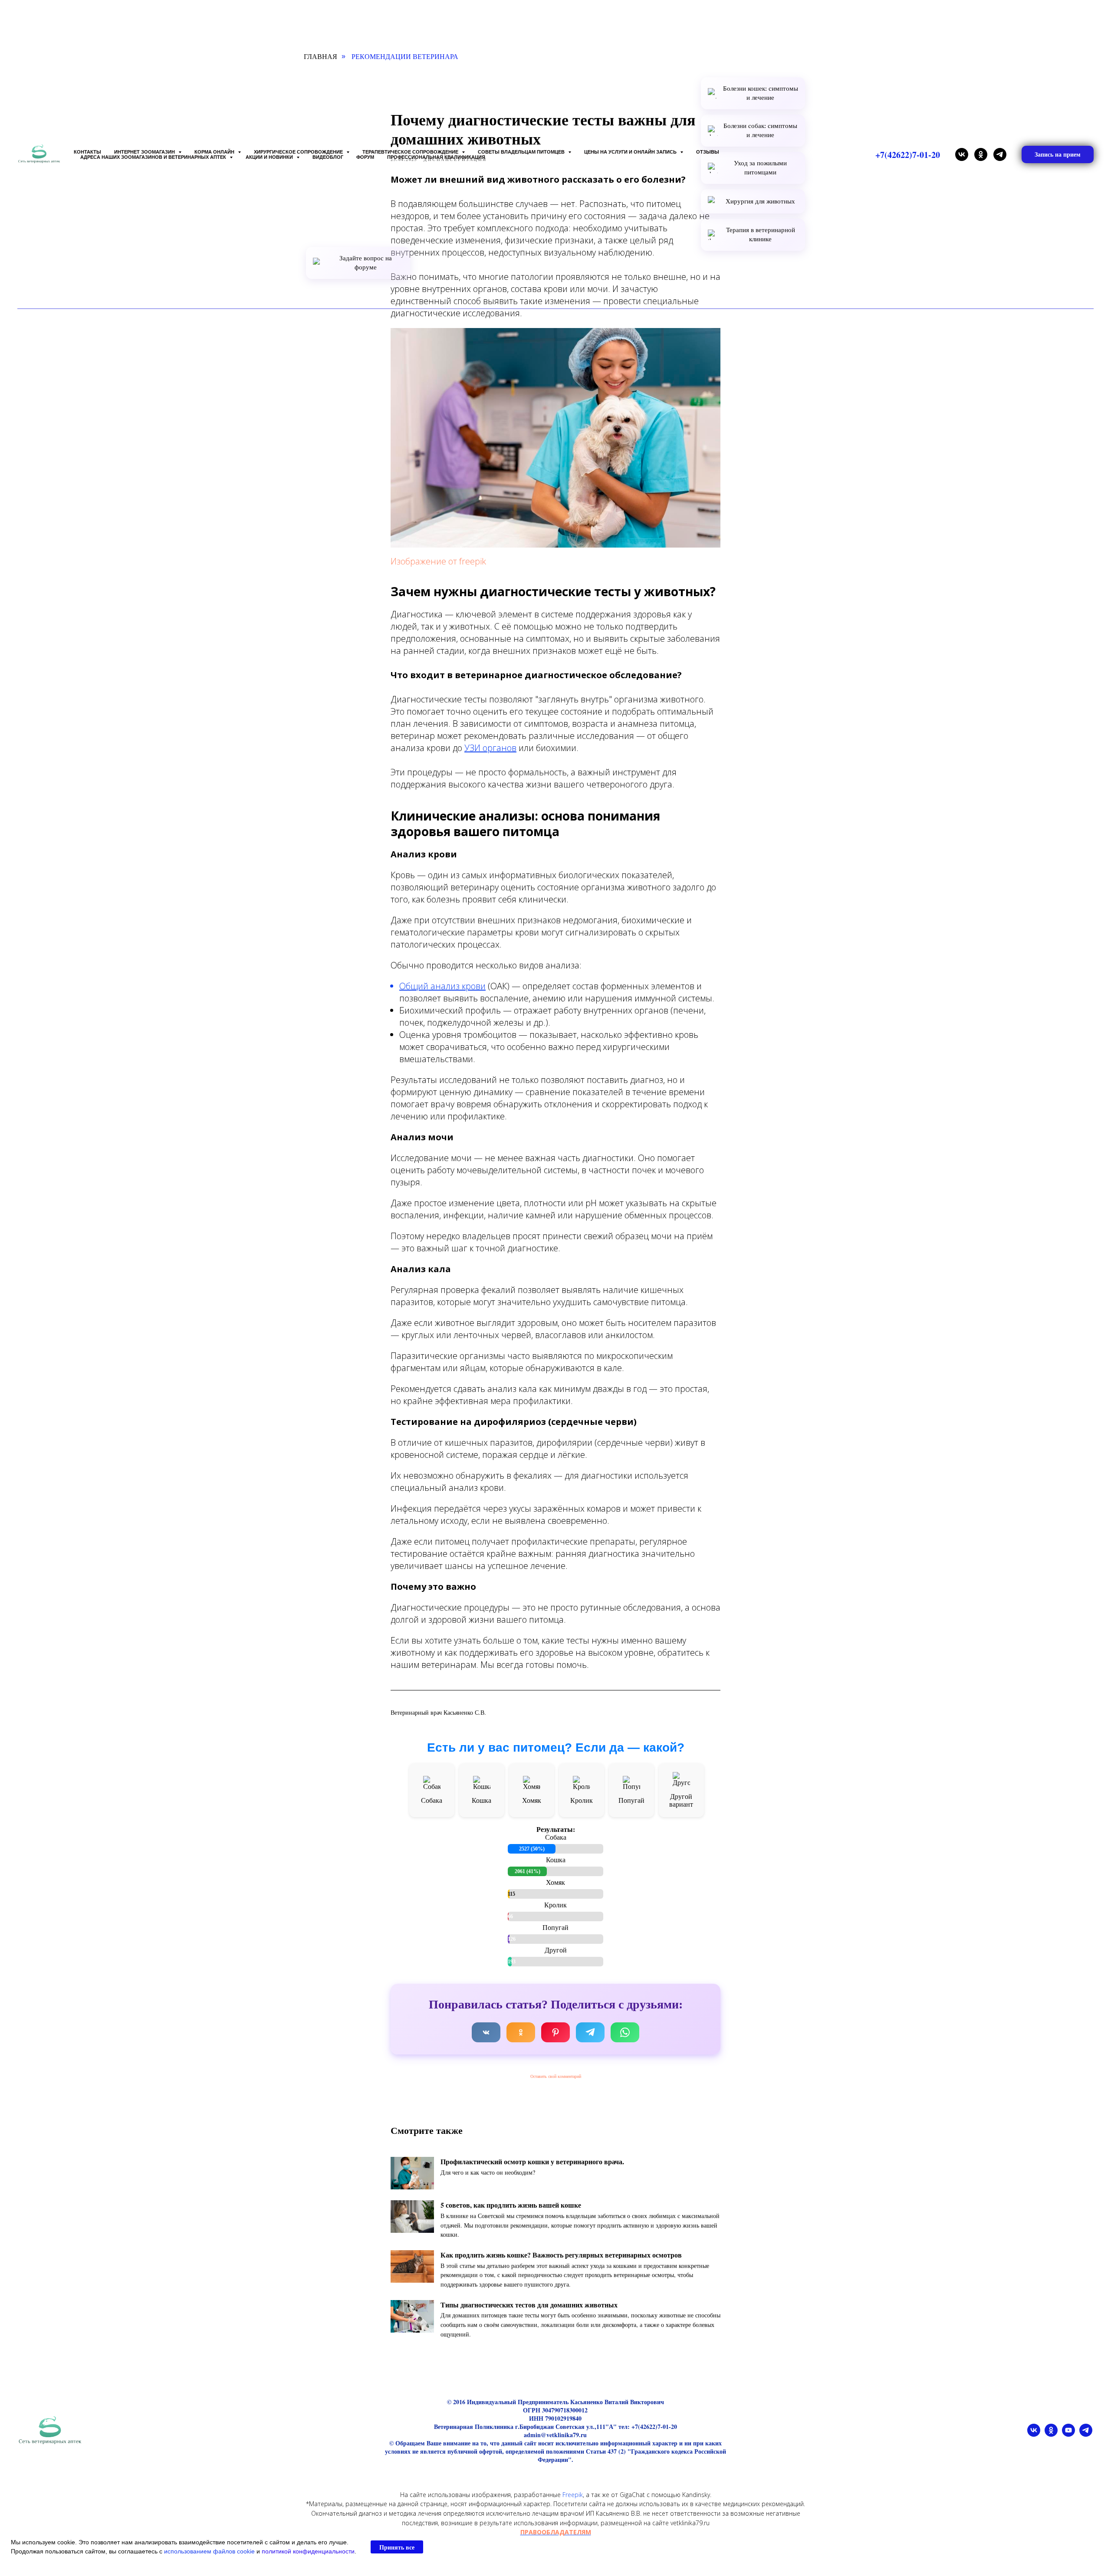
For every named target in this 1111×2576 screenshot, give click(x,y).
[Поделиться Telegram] (590, 2032)
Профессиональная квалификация (436, 157)
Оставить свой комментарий (556, 2076)
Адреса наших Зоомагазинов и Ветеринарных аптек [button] (154, 157)
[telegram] (1000, 154)
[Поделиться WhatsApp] (625, 2032)
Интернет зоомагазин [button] (145, 152)
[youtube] (1068, 2434)
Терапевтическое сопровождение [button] (411, 152)
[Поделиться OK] (521, 2032)
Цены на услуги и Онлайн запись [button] (631, 152)
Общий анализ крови (442, 986)
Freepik (573, 2495)
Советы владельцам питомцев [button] (522, 152)
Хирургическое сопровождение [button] (299, 152)
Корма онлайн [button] (215, 152)
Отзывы (708, 152)
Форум (365, 157)
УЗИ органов (490, 748)
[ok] (981, 154)
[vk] (962, 154)
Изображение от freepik (438, 561)
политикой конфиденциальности (308, 2551)
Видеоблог (328, 157)
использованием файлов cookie (209, 2551)
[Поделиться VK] (486, 2032)
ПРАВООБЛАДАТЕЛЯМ (556, 2532)
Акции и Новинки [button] (270, 157)
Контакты (87, 152)
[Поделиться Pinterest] (555, 2032)
